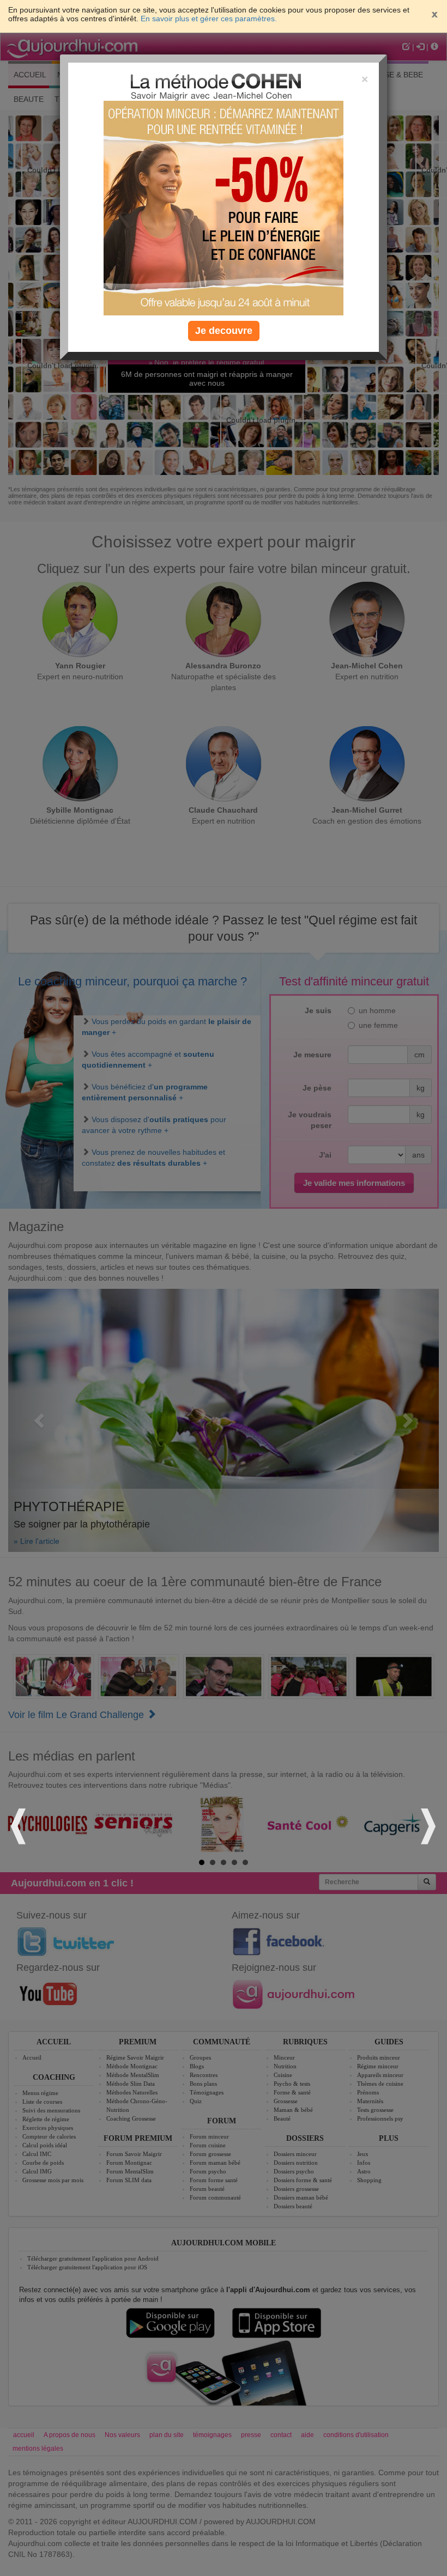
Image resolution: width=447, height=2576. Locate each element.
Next (427, 1825)
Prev (20, 1825)
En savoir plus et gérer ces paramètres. (209, 19)
